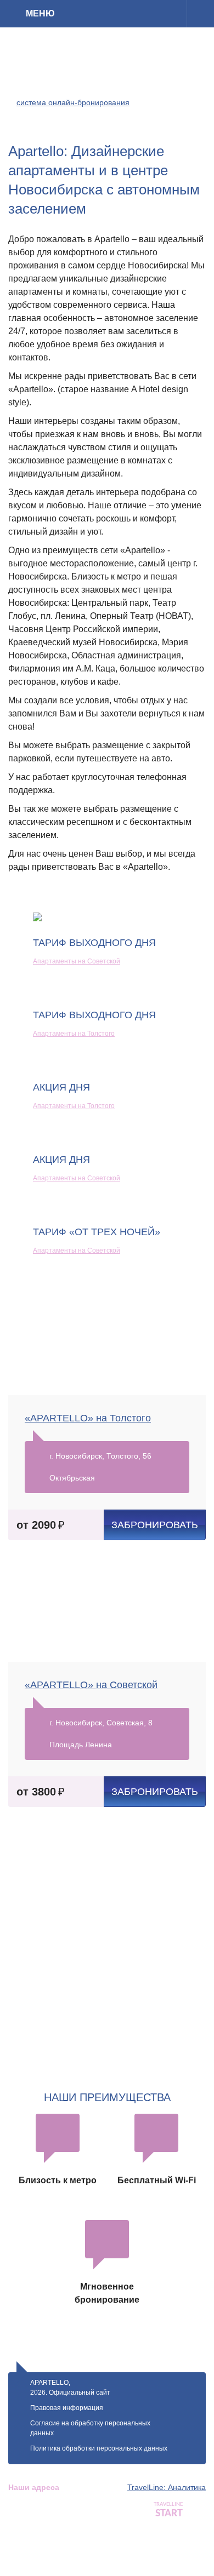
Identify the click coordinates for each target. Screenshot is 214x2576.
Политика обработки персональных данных (99, 2448)
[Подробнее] (200, 14)
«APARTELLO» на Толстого (88, 1418)
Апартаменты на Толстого (74, 1034)
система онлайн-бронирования (73, 102)
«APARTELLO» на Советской (91, 1685)
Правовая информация (67, 2408)
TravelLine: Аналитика (167, 2487)
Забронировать (155, 1525)
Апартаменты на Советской (77, 961)
